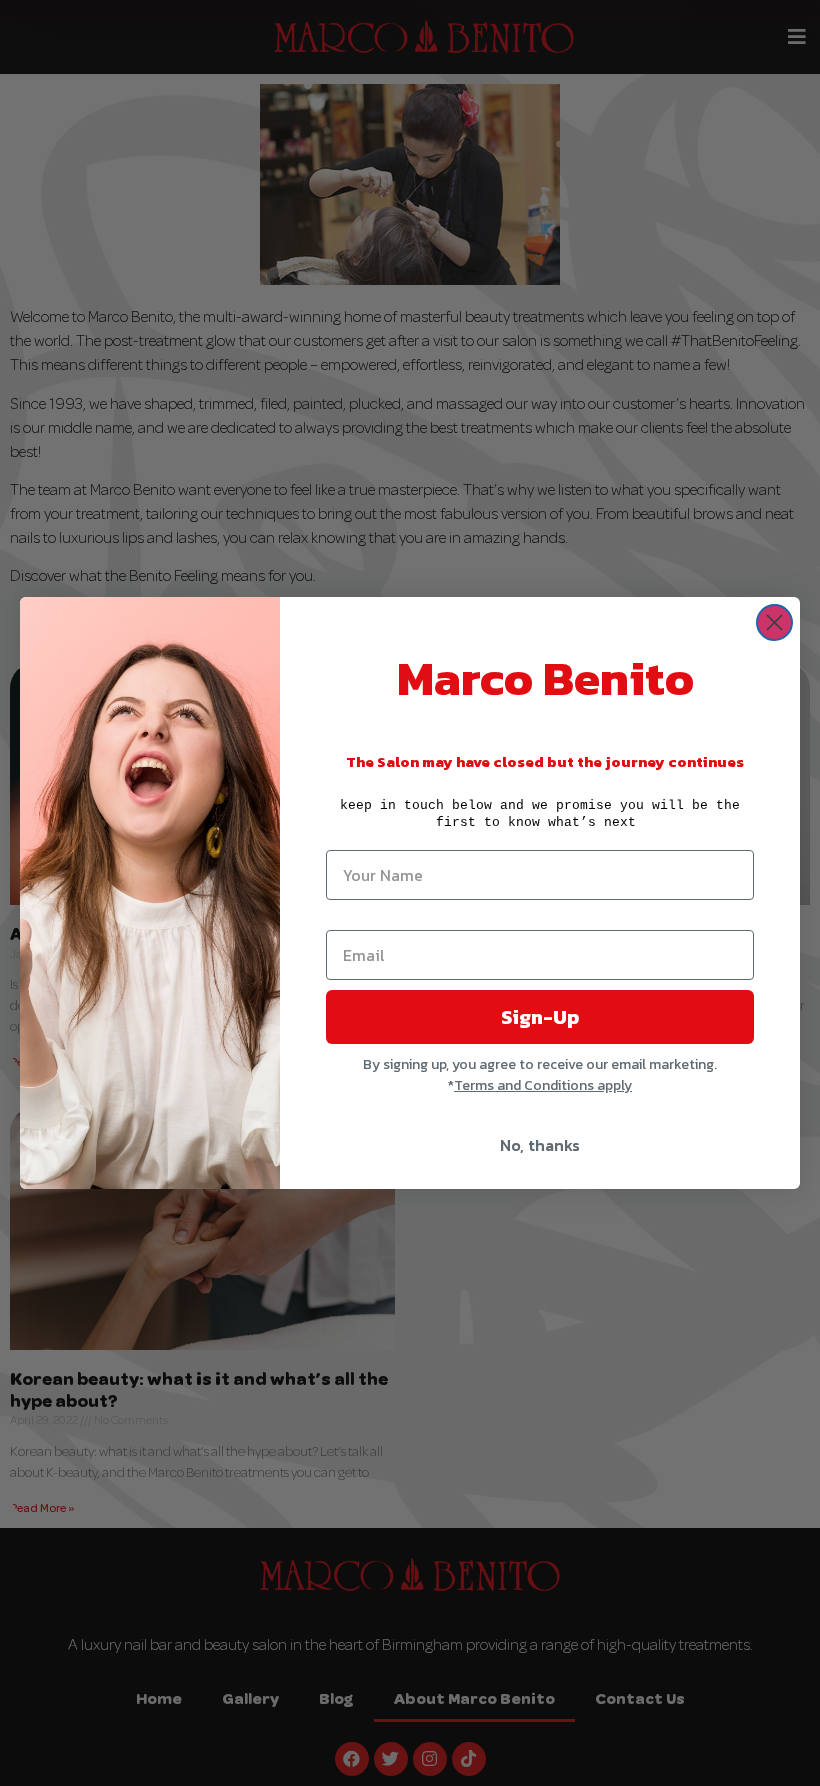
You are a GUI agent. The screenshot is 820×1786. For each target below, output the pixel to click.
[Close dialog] (774, 622)
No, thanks (540, 1145)
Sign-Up (540, 1017)
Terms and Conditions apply (543, 1085)
